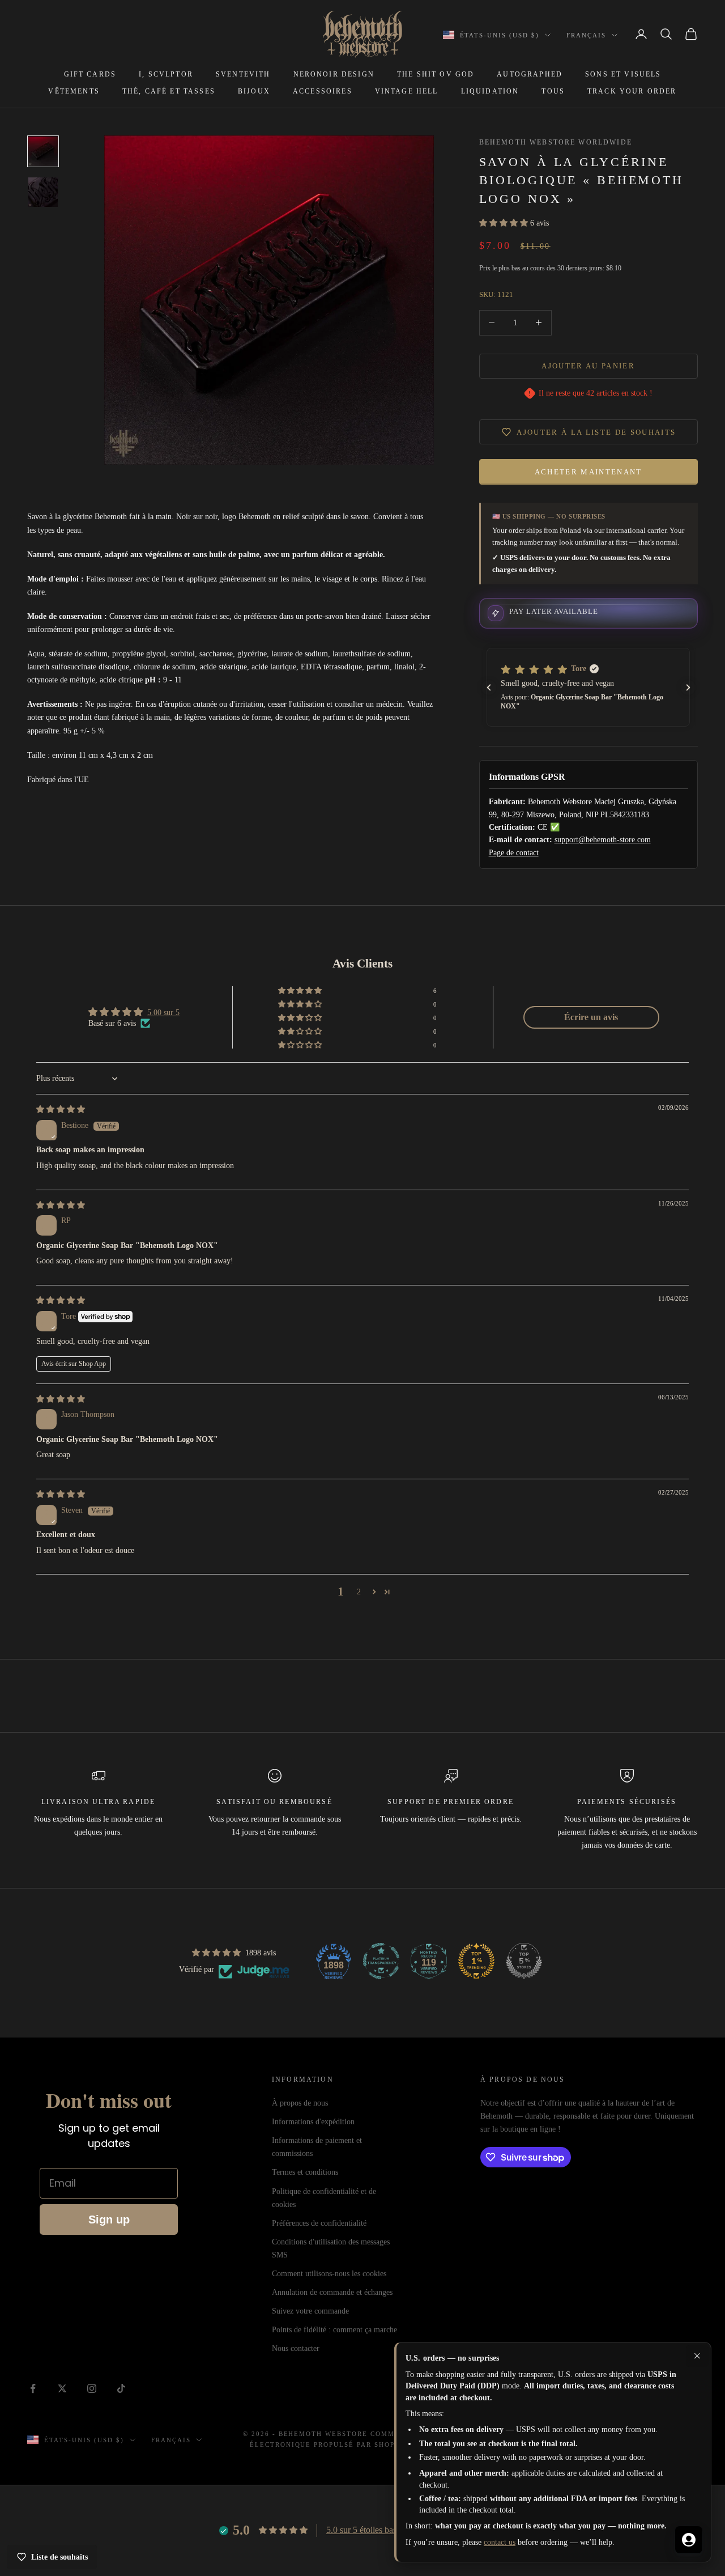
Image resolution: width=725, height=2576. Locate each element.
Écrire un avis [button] (591, 1017)
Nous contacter (296, 2348)
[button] (505, 223)
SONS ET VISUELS (623, 74)
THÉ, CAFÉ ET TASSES (169, 91)
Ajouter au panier (588, 366)
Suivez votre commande (310, 2311)
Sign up (109, 2219)
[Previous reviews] (489, 688)
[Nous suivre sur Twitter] (62, 2388)
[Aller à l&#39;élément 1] (43, 151)
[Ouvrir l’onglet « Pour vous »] (689, 2540)
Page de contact (514, 853)
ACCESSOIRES (323, 91)
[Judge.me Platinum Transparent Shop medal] (381, 1961)
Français (586, 35)
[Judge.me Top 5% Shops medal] (524, 1961)
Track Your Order (632, 91)
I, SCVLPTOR (166, 74)
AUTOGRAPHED (530, 74)
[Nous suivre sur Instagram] (92, 2388)
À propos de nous (300, 2103)
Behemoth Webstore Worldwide (556, 142)
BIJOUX (254, 91)
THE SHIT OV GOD (436, 74)
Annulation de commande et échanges (332, 2292)
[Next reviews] (688, 688)
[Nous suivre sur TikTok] (121, 2388)
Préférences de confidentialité (319, 2223)
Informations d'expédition (313, 2122)
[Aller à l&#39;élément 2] (43, 192)
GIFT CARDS (90, 74)
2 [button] (359, 1592)
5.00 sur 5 (163, 1013)
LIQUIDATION (490, 91)
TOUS (553, 91)
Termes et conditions (305, 2172)
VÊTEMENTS (74, 91)
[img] (61, 1109)
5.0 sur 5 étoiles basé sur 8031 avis (388, 2530)
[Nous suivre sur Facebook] (33, 2388)
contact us (500, 2542)
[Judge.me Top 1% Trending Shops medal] (476, 1961)
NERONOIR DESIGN (334, 74)
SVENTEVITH (243, 74)
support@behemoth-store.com (603, 840)
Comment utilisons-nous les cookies (329, 2274)
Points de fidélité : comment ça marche (334, 2330)
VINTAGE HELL (407, 91)
